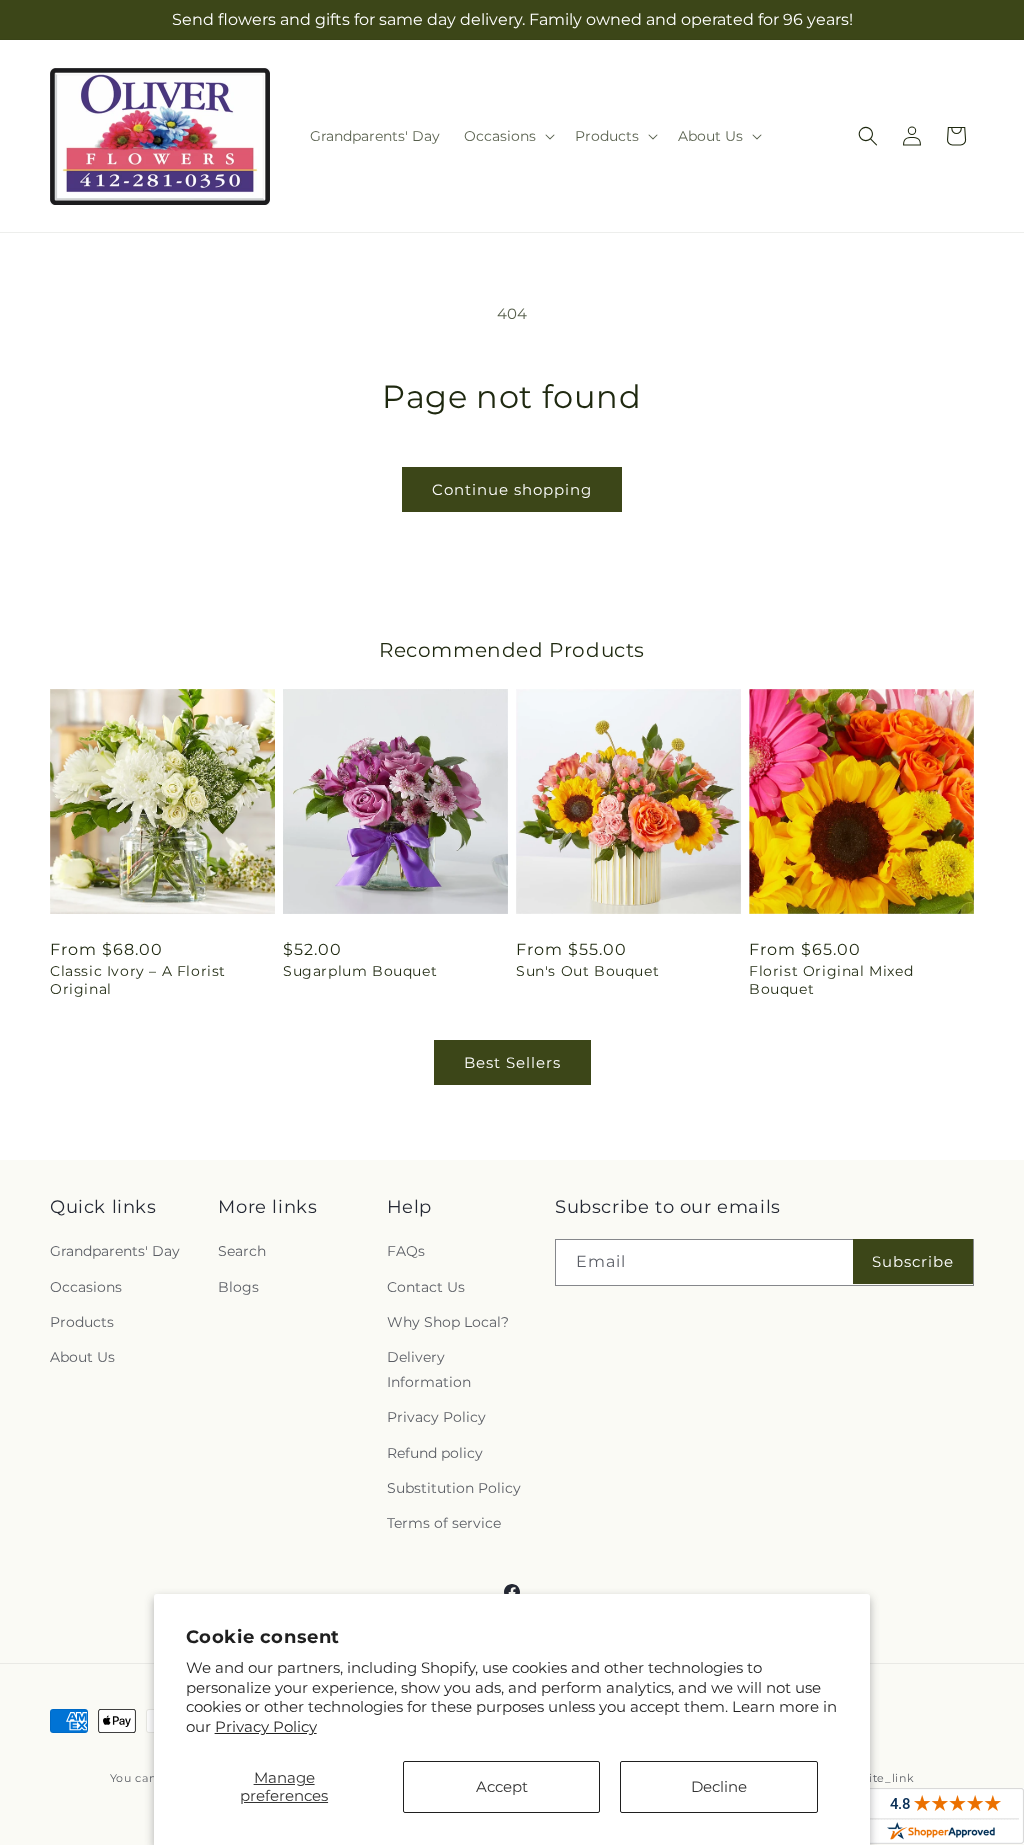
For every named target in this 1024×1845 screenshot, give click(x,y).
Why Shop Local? (448, 1322)
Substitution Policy (454, 1488)
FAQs (406, 1251)
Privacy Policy (266, 1726)
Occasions (86, 1287)
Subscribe (913, 1261)
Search (242, 1251)
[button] (507, 136)
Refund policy (435, 1453)
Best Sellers (512, 1062)
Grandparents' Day (115, 1251)
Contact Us (426, 1287)
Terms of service (444, 1523)
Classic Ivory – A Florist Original (138, 980)
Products (82, 1322)
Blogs (238, 1287)
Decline (719, 1786)
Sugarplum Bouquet (360, 971)
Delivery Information (429, 1369)
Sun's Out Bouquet (587, 971)
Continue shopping (512, 489)
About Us (82, 1357)
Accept (502, 1786)
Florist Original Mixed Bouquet (831, 980)
